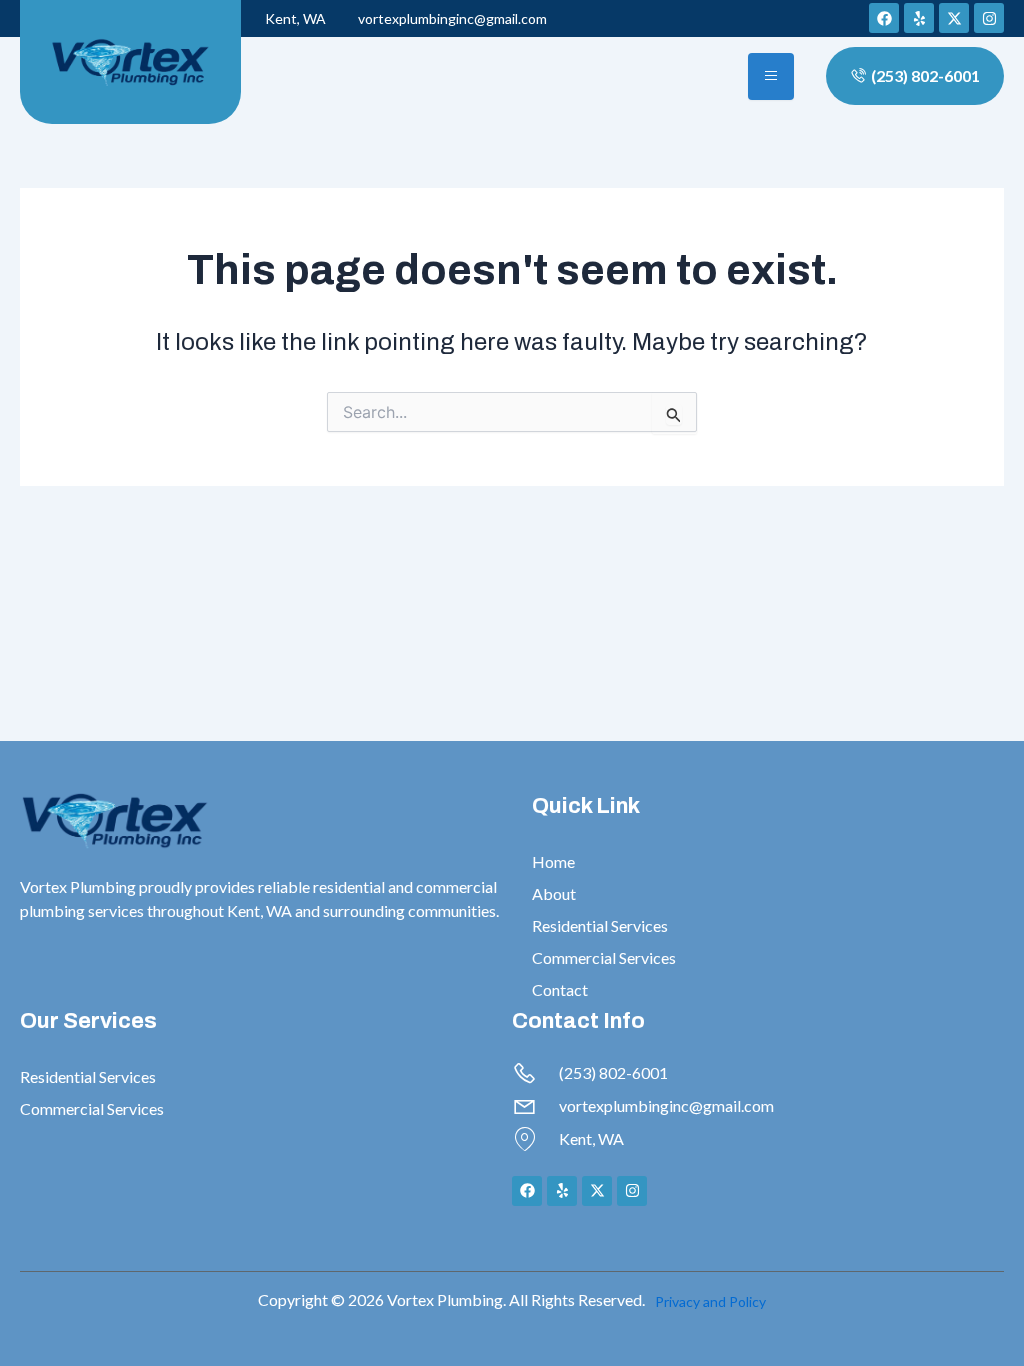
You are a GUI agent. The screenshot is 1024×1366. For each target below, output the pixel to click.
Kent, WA (295, 18)
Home (553, 861)
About (554, 893)
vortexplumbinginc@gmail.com (452, 18)
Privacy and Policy (710, 1301)
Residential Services (600, 925)
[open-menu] (771, 76)
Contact (560, 989)
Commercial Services (604, 957)
